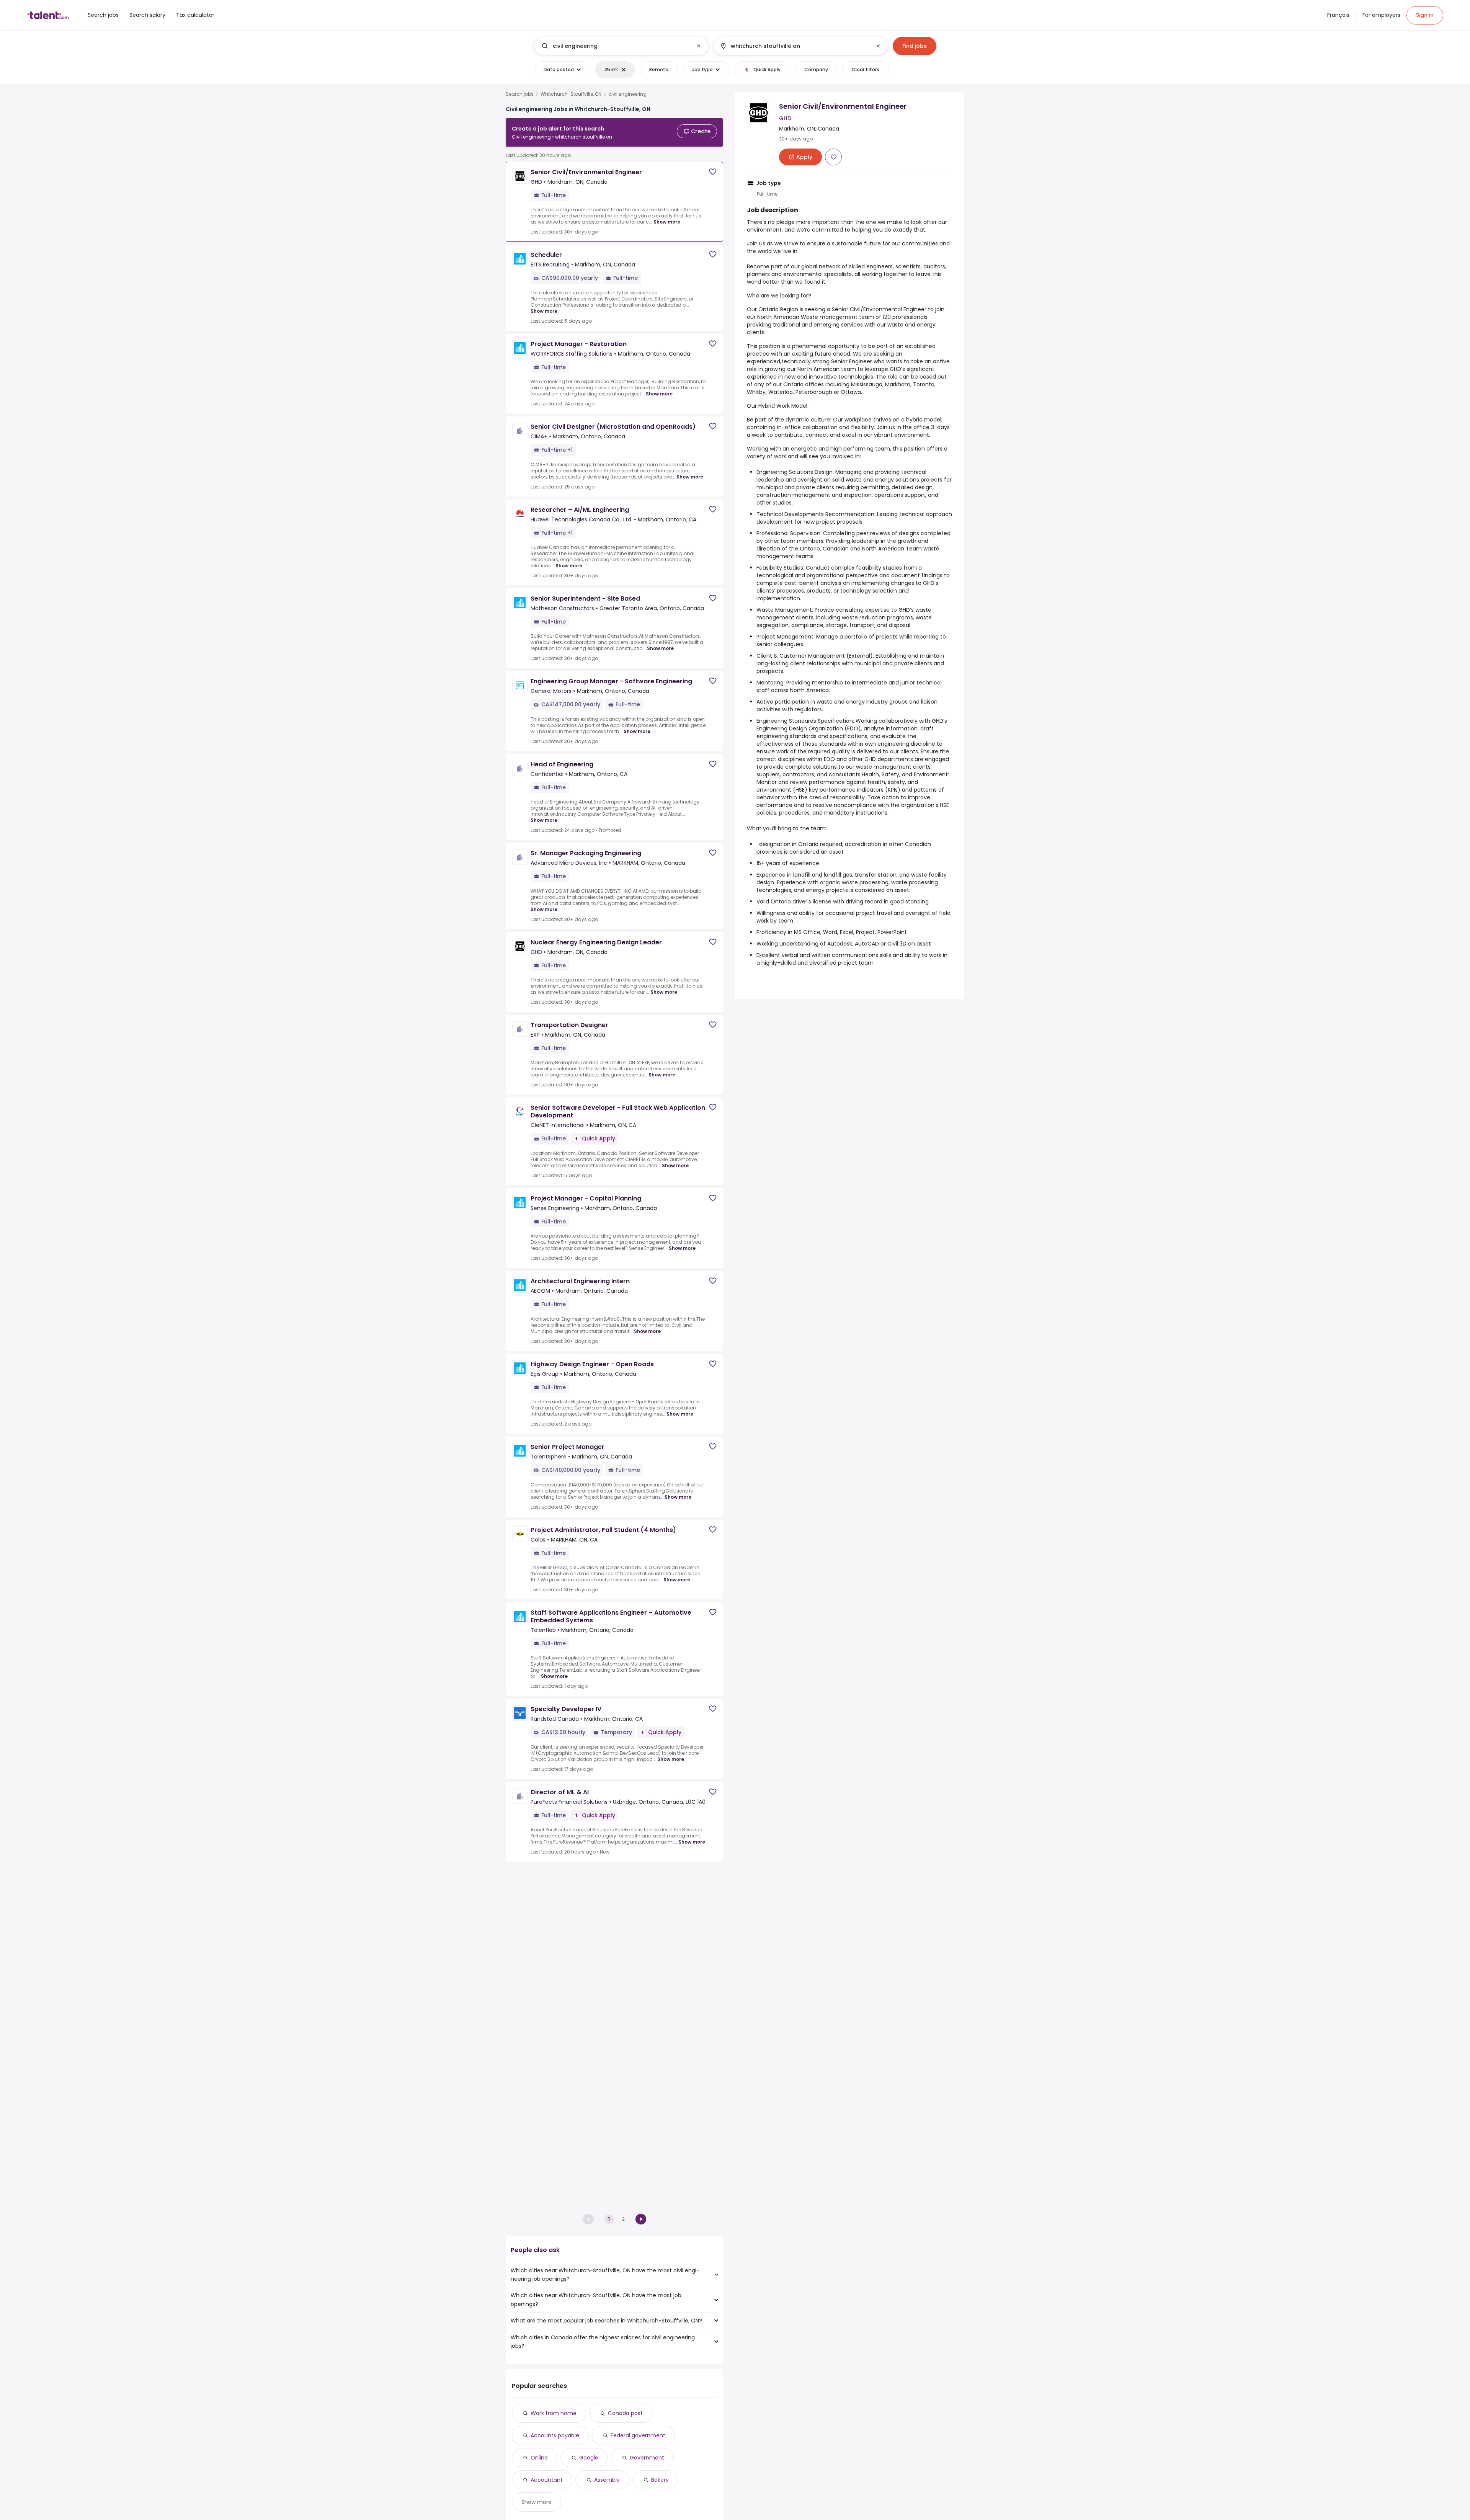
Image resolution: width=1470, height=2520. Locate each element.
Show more (667, 222)
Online (539, 2458)
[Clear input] (699, 46)
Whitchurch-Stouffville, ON (571, 94)
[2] (641, 2219)
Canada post (625, 2413)
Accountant (547, 2480)
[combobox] (621, 46)
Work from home (554, 2413)
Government (647, 2458)
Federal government (638, 2435)
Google (589, 2458)
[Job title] (615, 46)
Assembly (607, 2480)
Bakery (660, 2480)
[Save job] (713, 172)
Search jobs (520, 94)
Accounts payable (555, 2435)
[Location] (794, 46)
